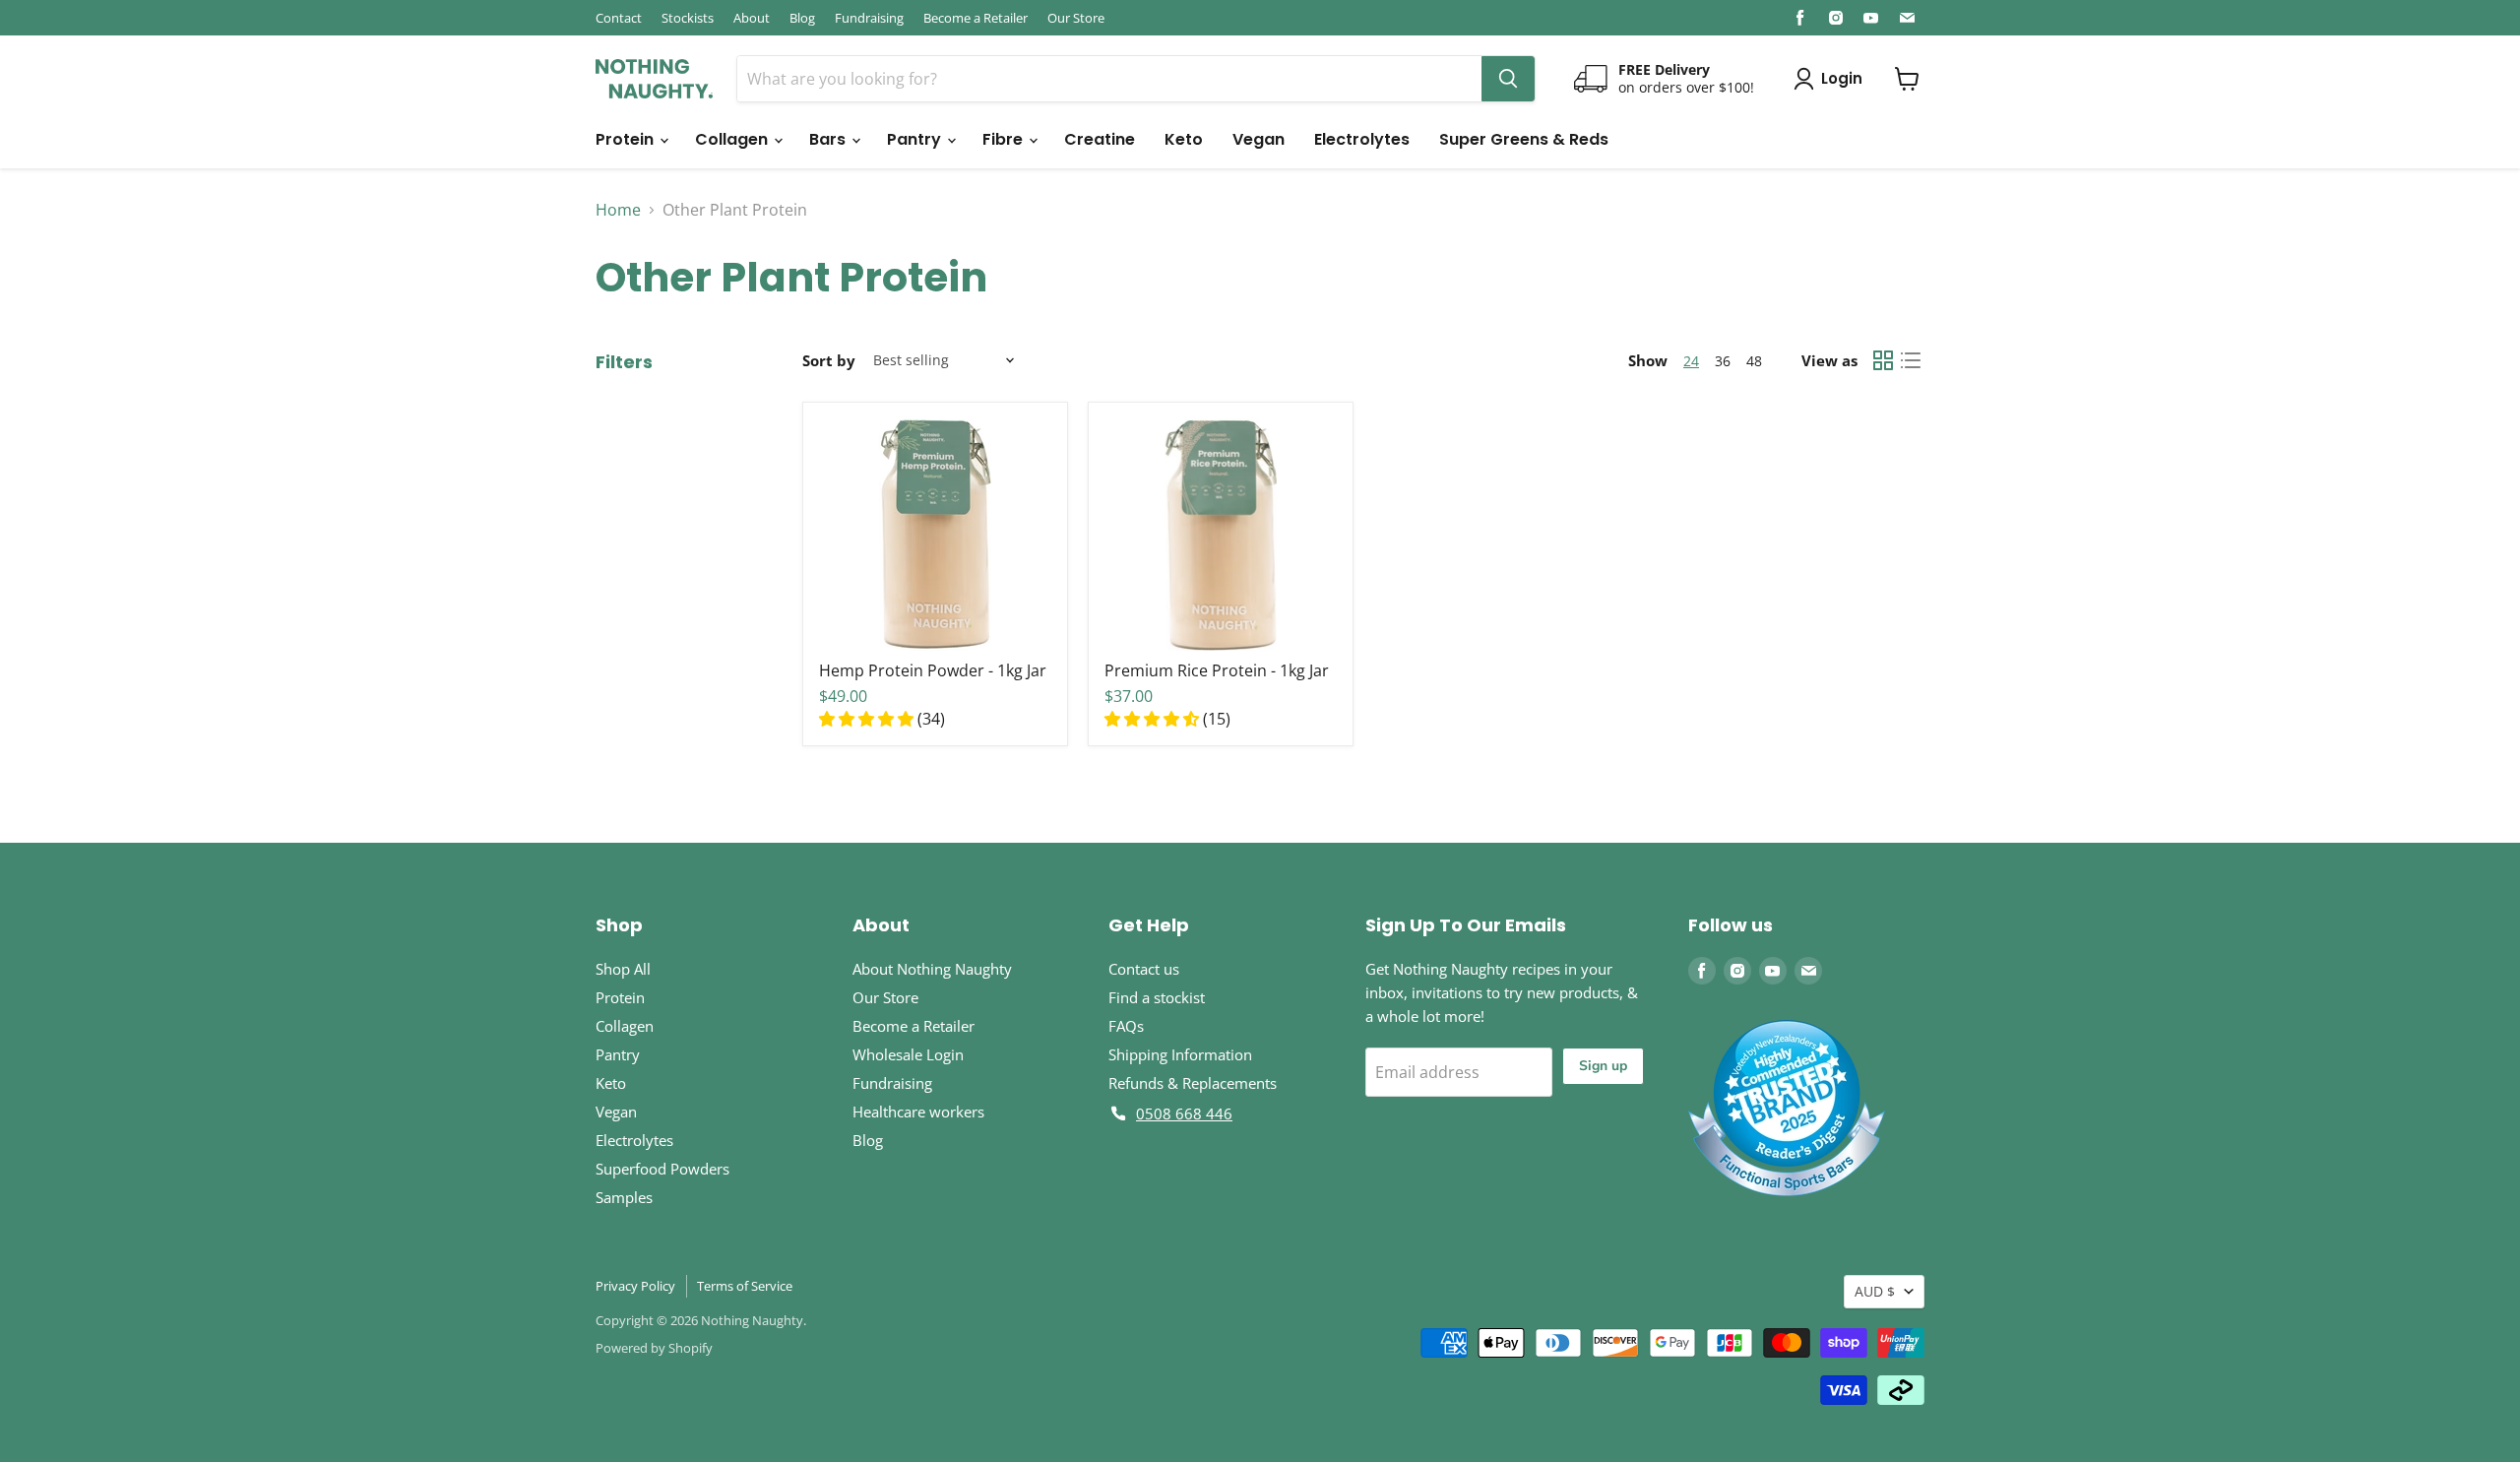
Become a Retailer (976, 18)
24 (1691, 361)
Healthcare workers (918, 1112)
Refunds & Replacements (1193, 1083)
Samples (624, 1197)
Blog (802, 18)
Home (618, 210)
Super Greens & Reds (1524, 139)
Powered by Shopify (654, 1348)
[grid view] (1883, 360)
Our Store (1076, 18)
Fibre (1005, 139)
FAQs (1126, 1026)
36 (1723, 361)
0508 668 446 (1184, 1113)
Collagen (733, 139)
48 (1754, 361)
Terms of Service (745, 1286)
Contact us (1144, 969)
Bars (829, 139)
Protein (627, 139)
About (752, 18)
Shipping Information (1180, 1054)
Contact (619, 18)
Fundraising (869, 18)
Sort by (829, 360)
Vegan (1259, 139)
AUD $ (1875, 1291)
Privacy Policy (635, 1286)
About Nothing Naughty (932, 969)
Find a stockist (1157, 997)
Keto (1184, 139)
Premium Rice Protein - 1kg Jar (1217, 670)
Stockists (688, 18)
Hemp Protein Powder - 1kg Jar (933, 670)
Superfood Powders (662, 1169)
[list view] (1911, 360)
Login (1842, 78)
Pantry (916, 139)
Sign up (1603, 1066)
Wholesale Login (908, 1054)
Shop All (623, 969)
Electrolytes (1362, 139)
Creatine (1100, 139)
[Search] (1508, 79)
